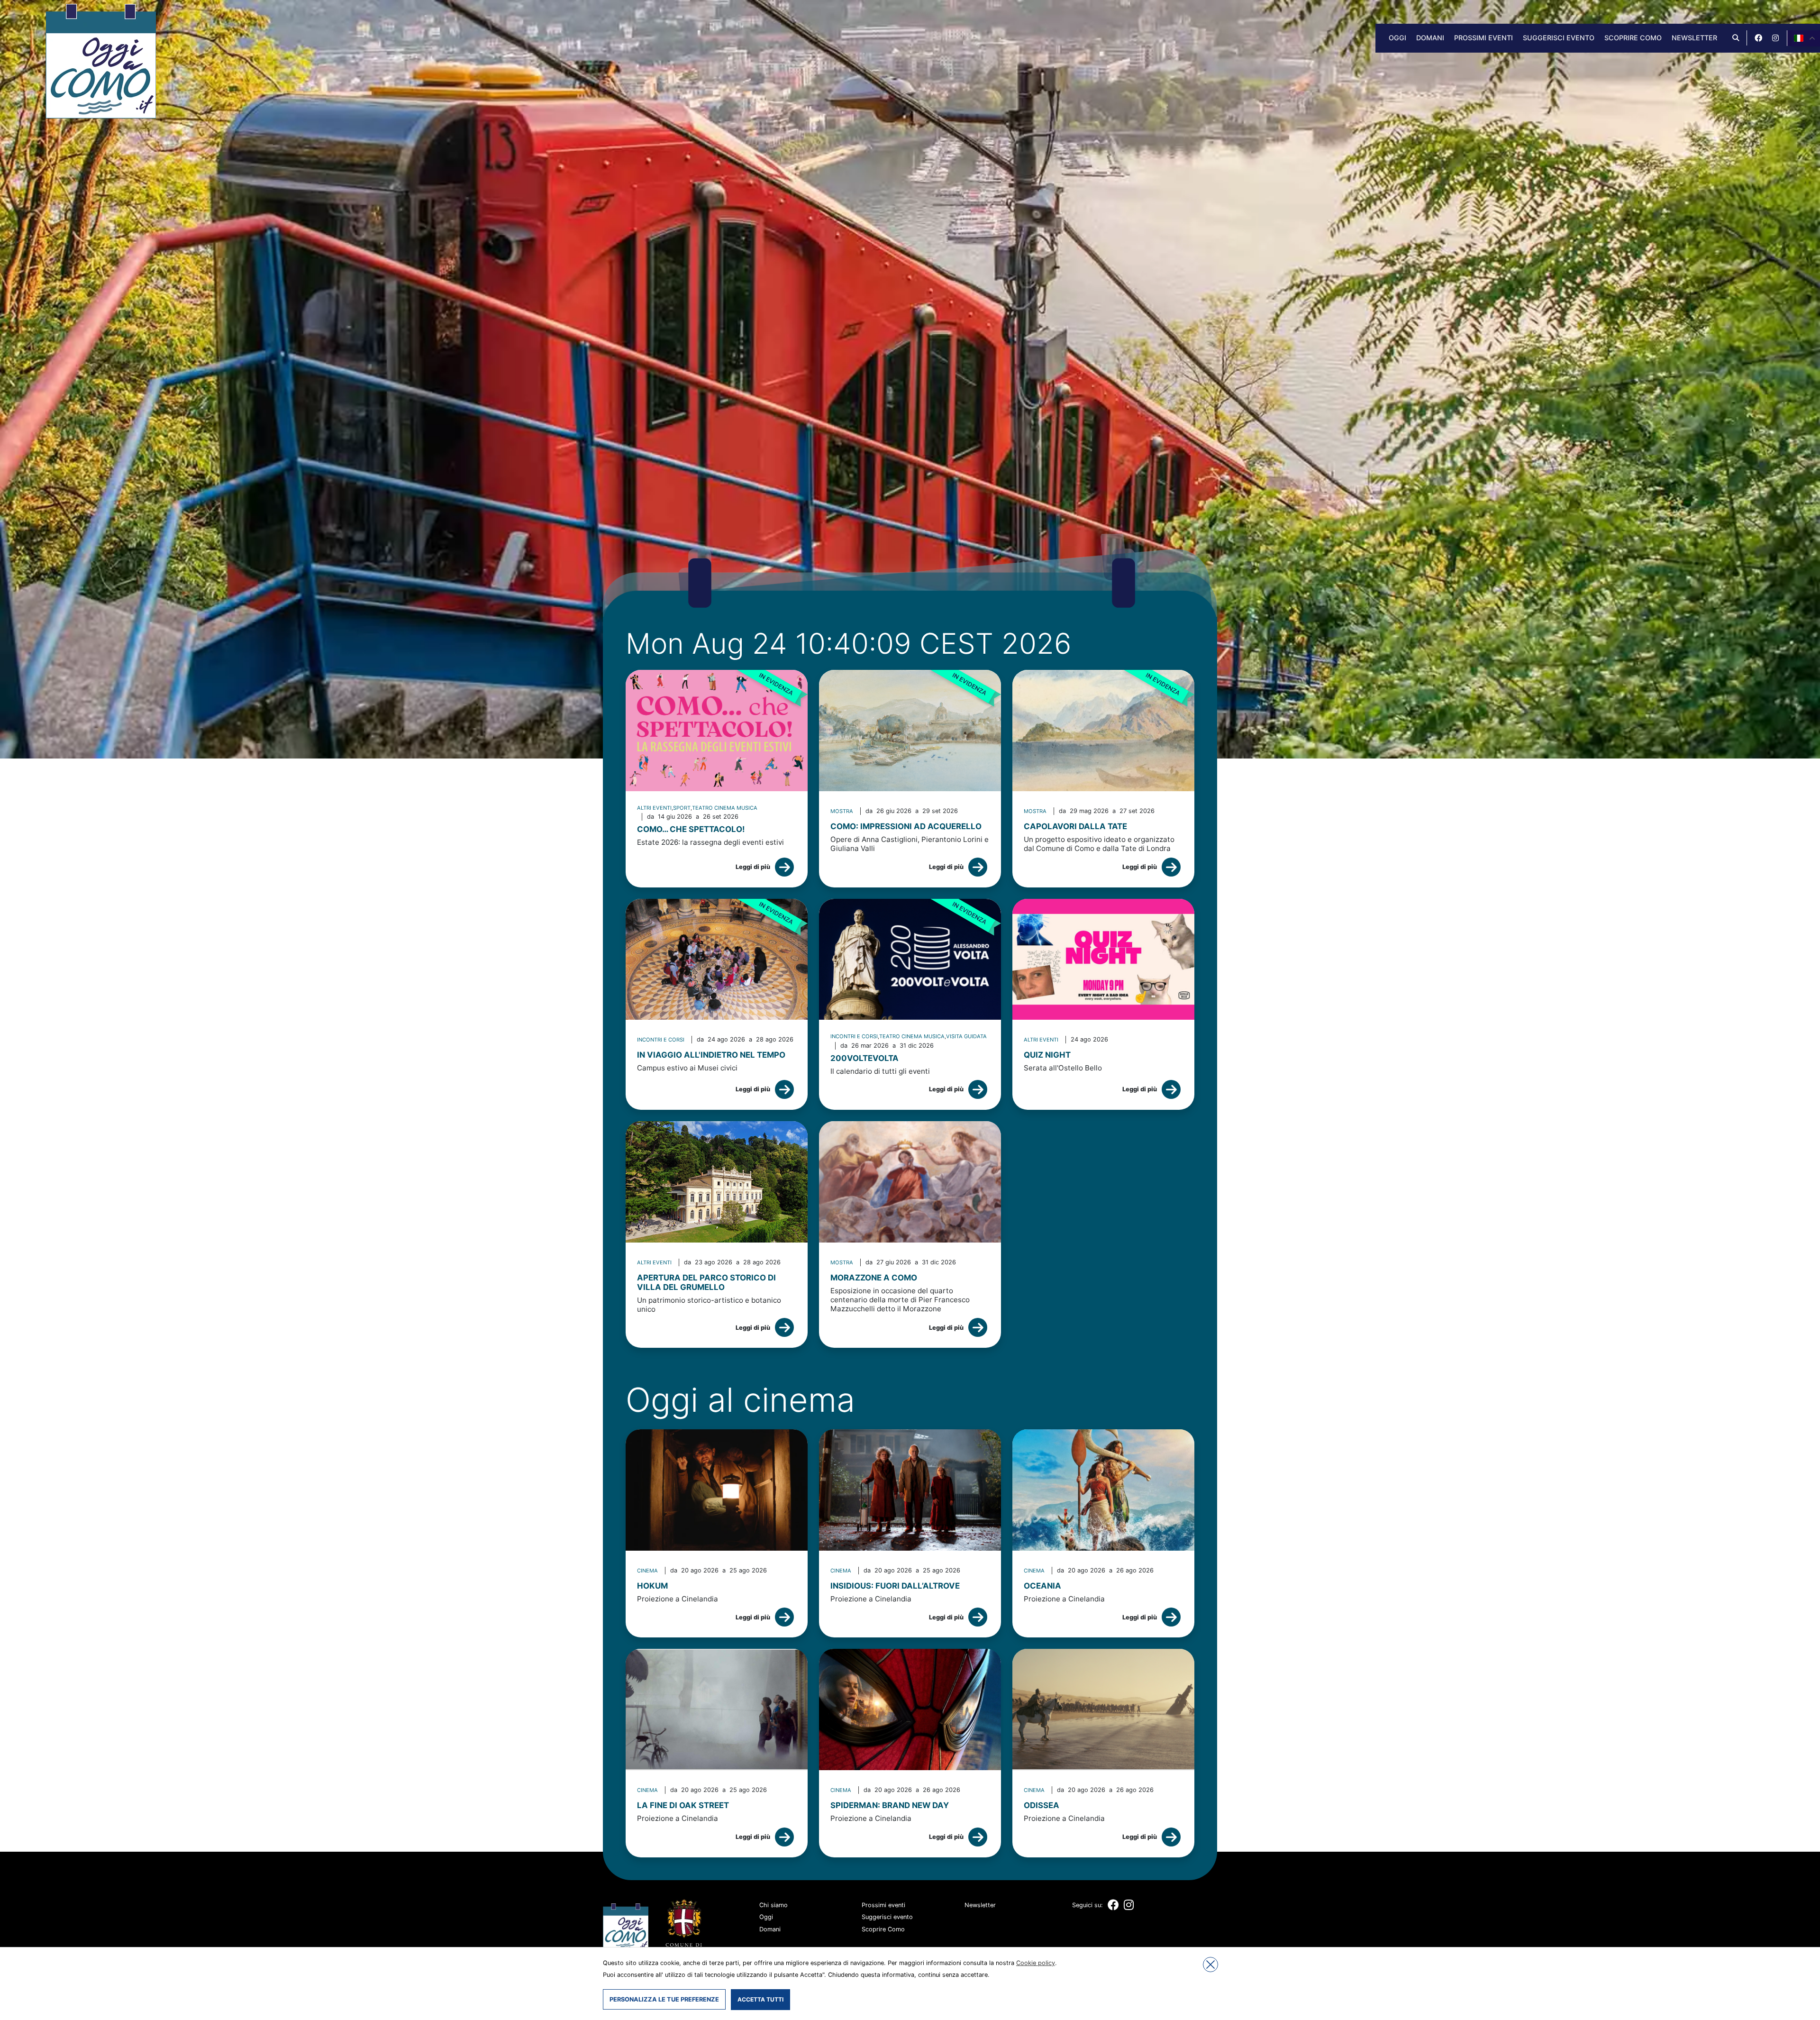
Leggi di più (753, 867)
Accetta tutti (760, 1999)
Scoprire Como (1633, 38)
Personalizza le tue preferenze (664, 1999)
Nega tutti (1210, 1965)
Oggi (1397, 38)
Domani (1430, 38)
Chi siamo (773, 1905)
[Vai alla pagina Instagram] (1775, 38)
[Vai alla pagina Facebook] (1758, 38)
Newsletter (1694, 38)
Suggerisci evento (1559, 38)
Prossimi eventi (1483, 38)
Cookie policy (1036, 1963)
